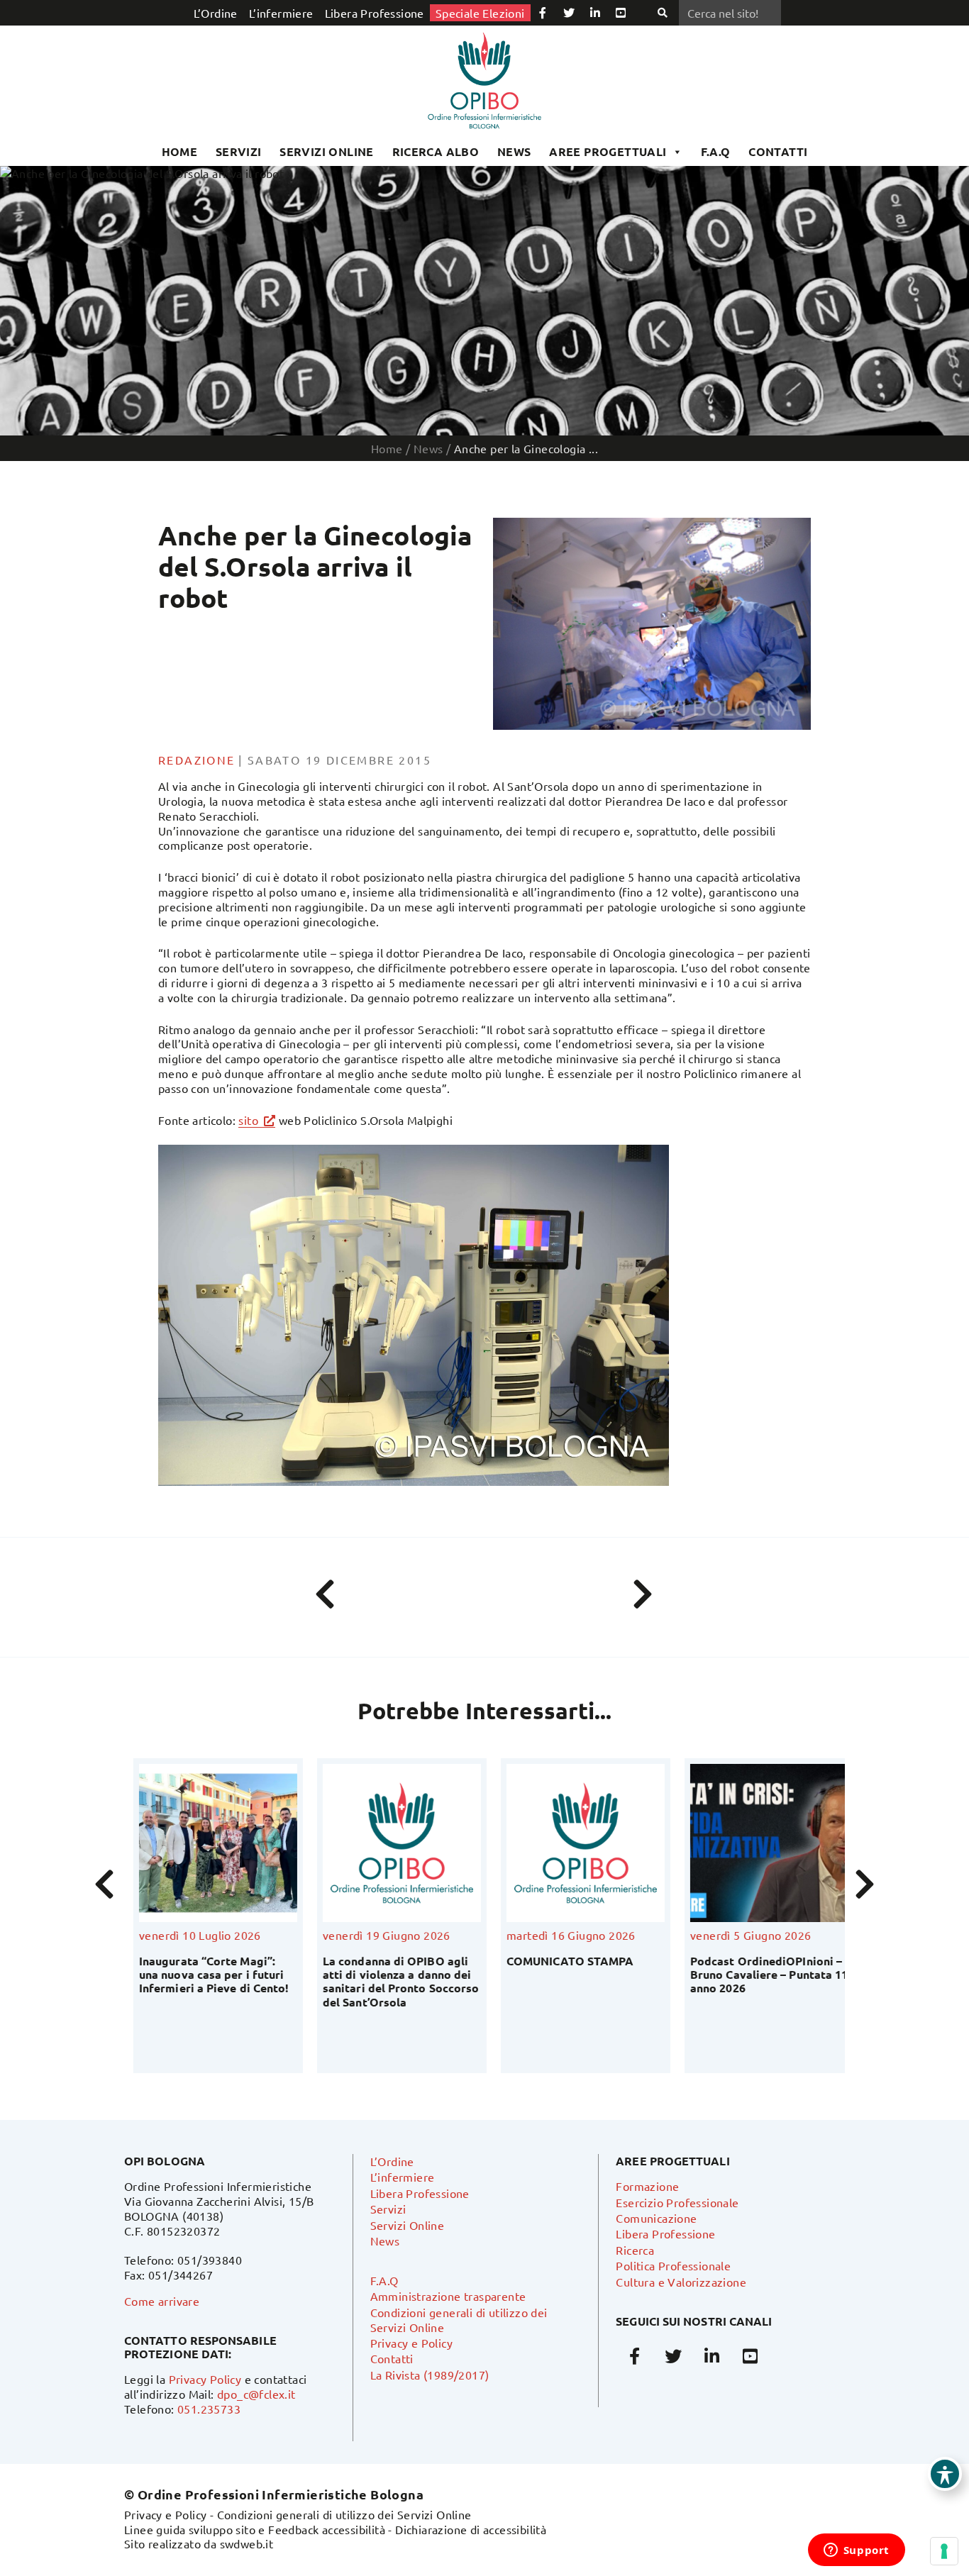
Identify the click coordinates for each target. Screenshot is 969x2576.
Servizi (239, 151)
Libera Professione (375, 13)
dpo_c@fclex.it (256, 2394)
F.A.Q (716, 151)
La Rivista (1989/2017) (430, 2375)
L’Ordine (216, 13)
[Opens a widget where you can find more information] (856, 2551)
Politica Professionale (673, 2265)
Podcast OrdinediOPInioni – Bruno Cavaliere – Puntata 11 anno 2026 (760, 1974)
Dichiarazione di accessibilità (471, 2529)
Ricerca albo (436, 151)
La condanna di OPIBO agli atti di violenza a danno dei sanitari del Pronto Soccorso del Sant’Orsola (392, 1981)
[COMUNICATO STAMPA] (576, 1843)
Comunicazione (656, 2218)
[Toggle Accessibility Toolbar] (945, 2474)
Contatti (392, 2358)
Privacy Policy (205, 2379)
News (514, 151)
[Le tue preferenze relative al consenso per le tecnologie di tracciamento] (944, 2551)
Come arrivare (162, 2301)
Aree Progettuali (608, 151)
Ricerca (635, 2250)
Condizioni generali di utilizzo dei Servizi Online (344, 2514)
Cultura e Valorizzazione (681, 2282)
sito (248, 1120)
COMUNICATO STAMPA (561, 1961)
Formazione (647, 2186)
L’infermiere (281, 13)
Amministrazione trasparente (448, 2296)
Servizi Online (327, 151)
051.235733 (209, 2409)
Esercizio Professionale (677, 2202)
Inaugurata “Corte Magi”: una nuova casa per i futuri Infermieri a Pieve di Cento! (205, 1974)
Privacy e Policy (411, 2343)
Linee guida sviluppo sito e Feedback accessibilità (255, 2529)
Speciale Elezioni (480, 13)
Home (180, 151)
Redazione (197, 760)
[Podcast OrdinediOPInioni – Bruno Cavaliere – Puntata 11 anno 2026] (760, 1843)
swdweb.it (247, 2543)
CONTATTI (778, 151)
